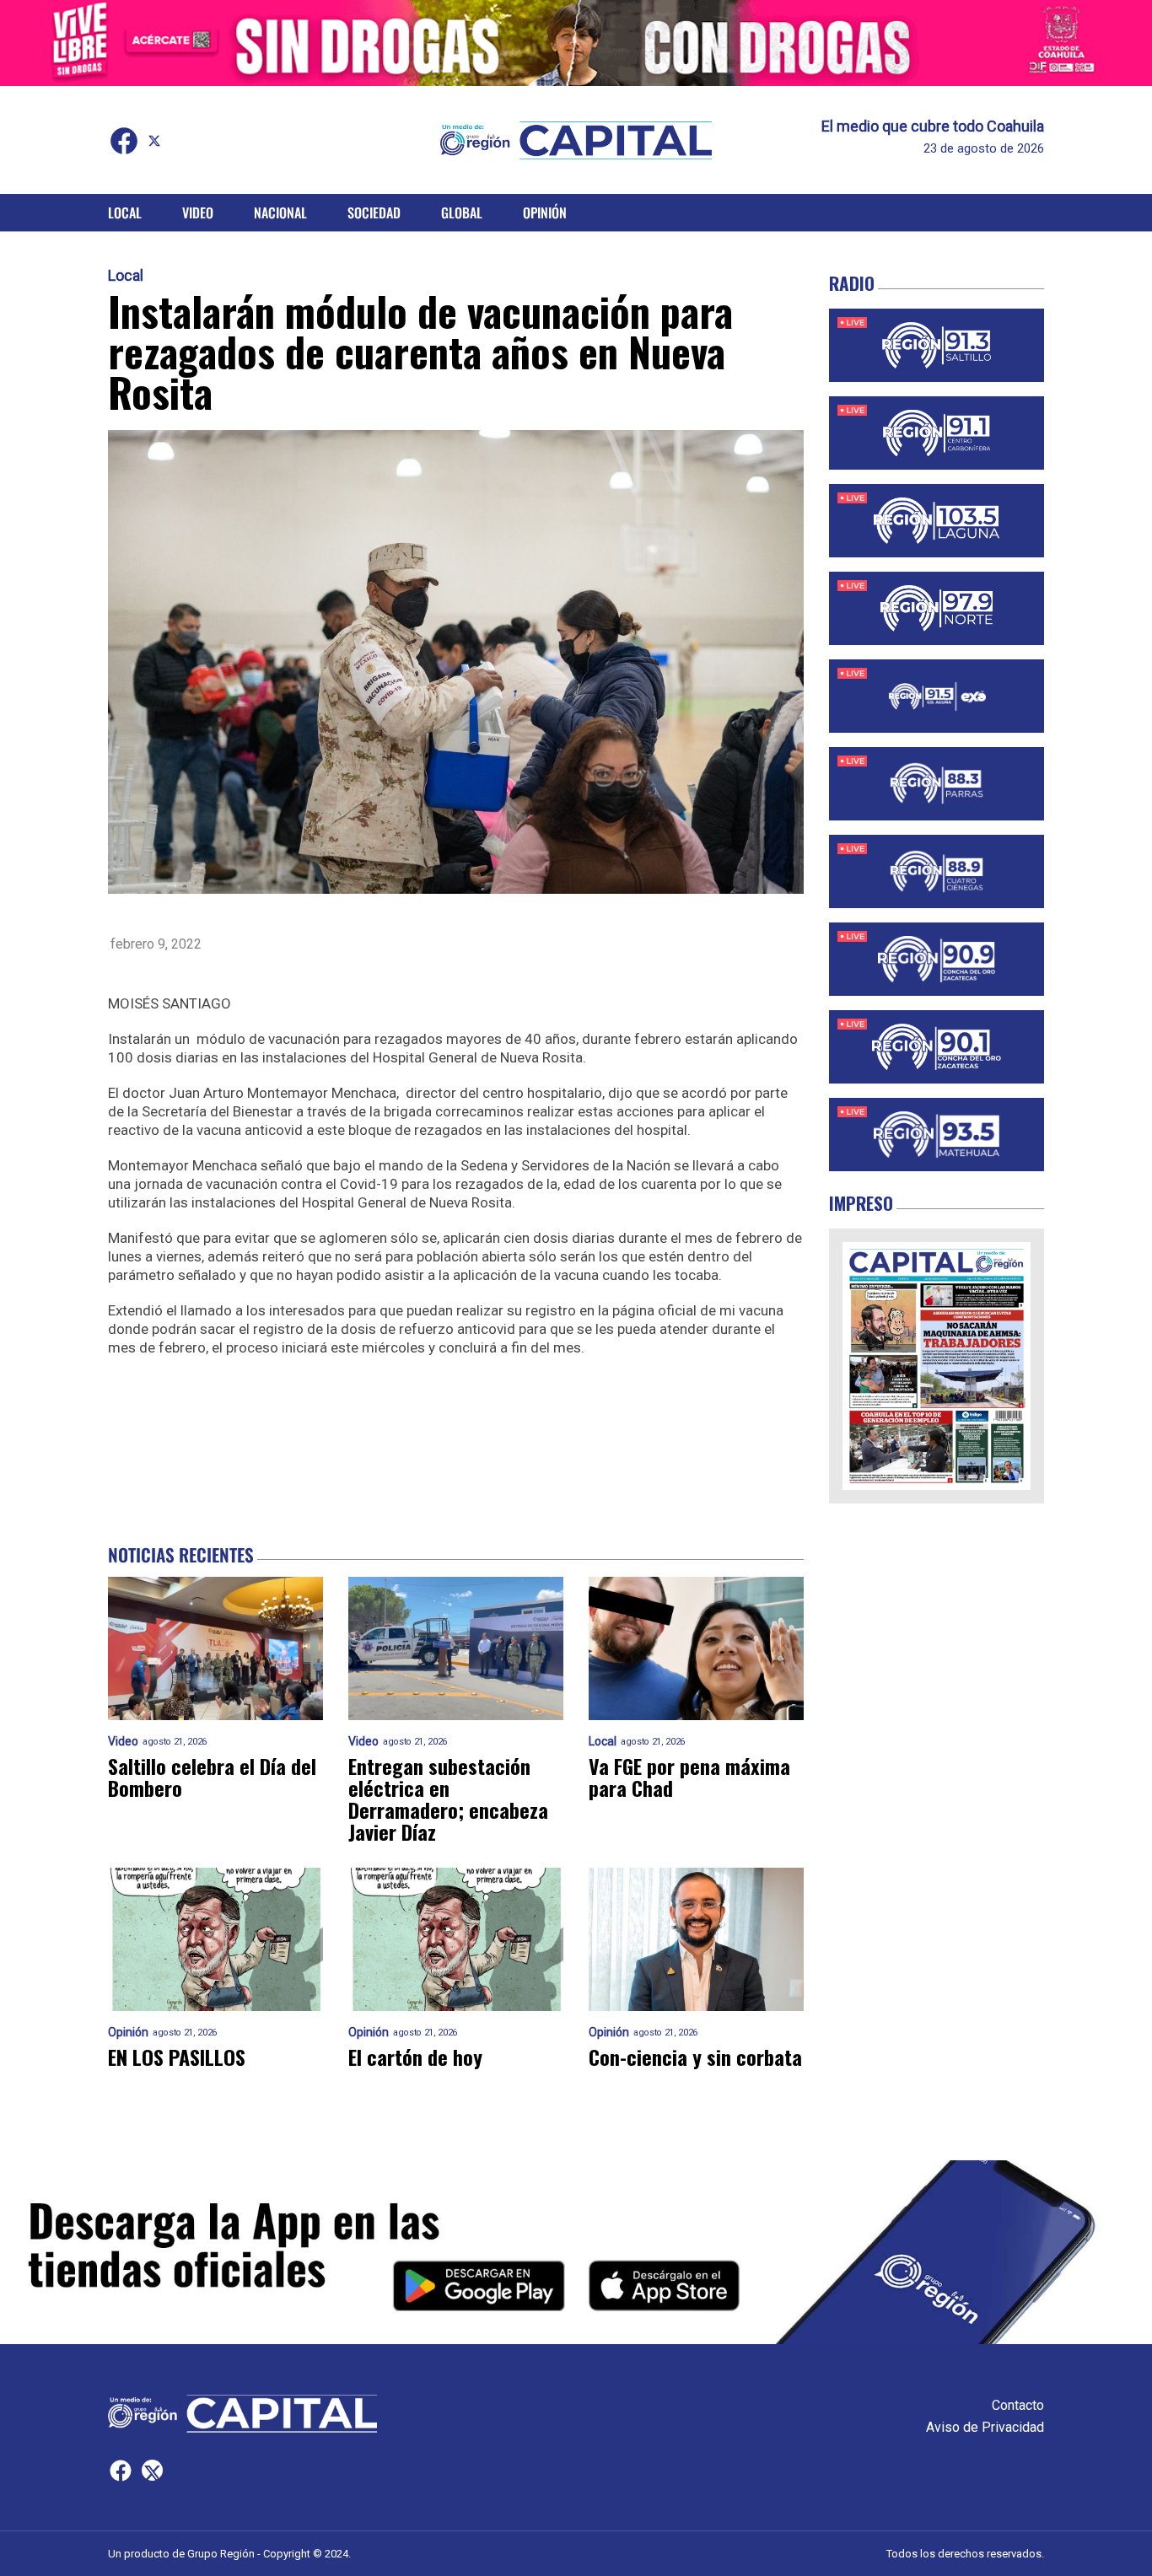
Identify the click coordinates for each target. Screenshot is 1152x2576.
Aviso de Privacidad (985, 2427)
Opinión (545, 212)
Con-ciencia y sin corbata (695, 2057)
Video (198, 212)
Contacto (1018, 2405)
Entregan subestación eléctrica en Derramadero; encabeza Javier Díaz (448, 1799)
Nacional (280, 212)
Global (462, 212)
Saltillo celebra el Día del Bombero (212, 1777)
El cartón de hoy (415, 2057)
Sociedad (374, 212)
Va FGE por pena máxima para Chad (689, 1777)
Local (125, 212)
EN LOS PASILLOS (177, 2057)
